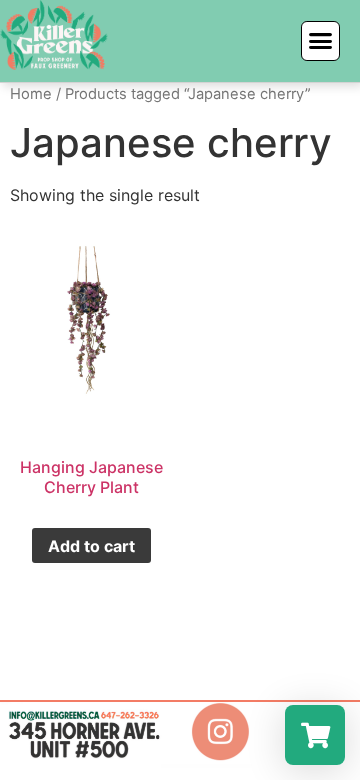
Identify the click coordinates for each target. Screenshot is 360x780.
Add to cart (91, 546)
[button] (321, 41)
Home (31, 94)
